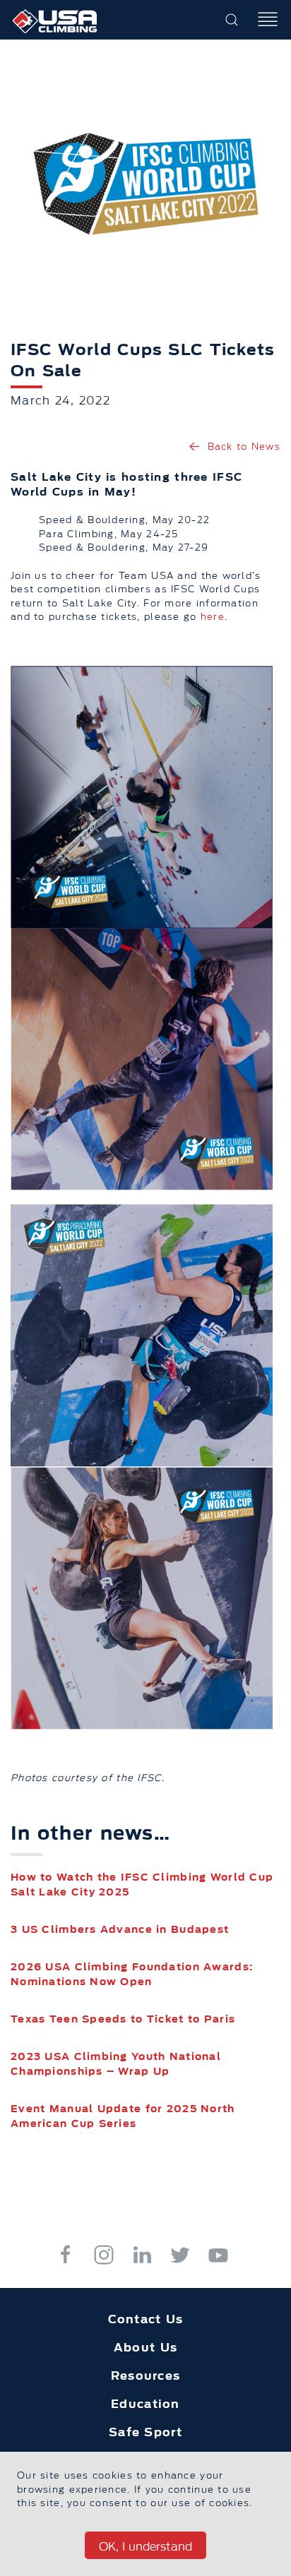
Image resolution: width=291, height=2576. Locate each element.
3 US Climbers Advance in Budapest (120, 1929)
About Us (145, 2347)
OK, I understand (145, 2546)
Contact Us (146, 2319)
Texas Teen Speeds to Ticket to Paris (123, 2019)
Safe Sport (145, 2432)
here (213, 616)
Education (145, 2404)
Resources (146, 2376)
